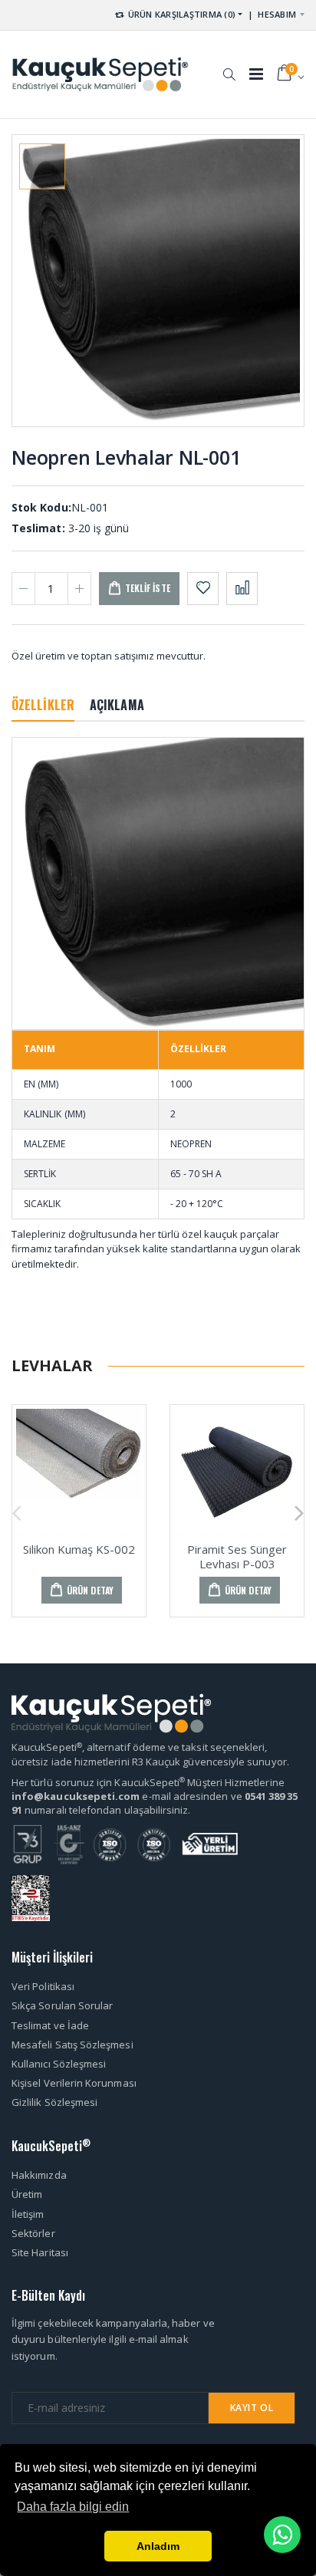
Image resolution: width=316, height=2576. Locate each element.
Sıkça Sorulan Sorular (62, 2005)
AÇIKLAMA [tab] (117, 705)
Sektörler (33, 2233)
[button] (229, 67)
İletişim (28, 2214)
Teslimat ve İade (50, 2025)
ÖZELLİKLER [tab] (43, 705)
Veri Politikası (43, 1986)
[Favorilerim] (203, 589)
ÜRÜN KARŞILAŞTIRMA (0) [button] (180, 14)
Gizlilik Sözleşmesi (54, 2102)
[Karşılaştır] (242, 589)
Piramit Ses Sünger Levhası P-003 (237, 1556)
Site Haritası (40, 2252)
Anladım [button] (158, 2546)
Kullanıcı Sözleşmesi (59, 2064)
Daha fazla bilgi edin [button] (73, 2507)
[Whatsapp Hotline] (282, 2535)
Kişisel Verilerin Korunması (74, 2083)
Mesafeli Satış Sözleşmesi (72, 2045)
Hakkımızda (39, 2175)
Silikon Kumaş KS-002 (79, 1549)
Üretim (27, 2194)
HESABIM (277, 14)
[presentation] (16, 1511)
